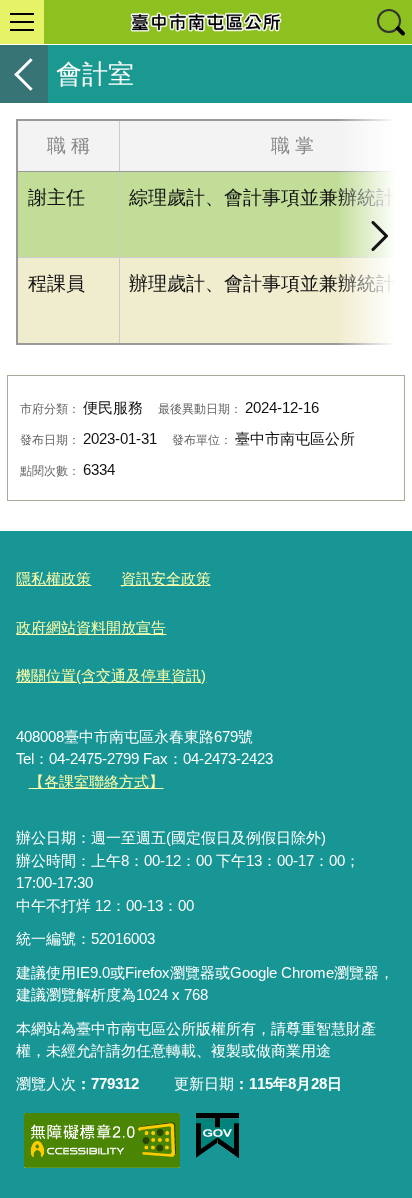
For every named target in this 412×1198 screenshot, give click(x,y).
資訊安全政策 (166, 578)
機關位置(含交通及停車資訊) (111, 675)
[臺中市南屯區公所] (206, 22)
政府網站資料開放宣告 (91, 627)
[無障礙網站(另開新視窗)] (102, 1140)
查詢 (390, 22)
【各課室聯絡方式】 (96, 781)
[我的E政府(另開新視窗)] (217, 1136)
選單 (22, 22)
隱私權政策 (53, 578)
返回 (24, 74)
